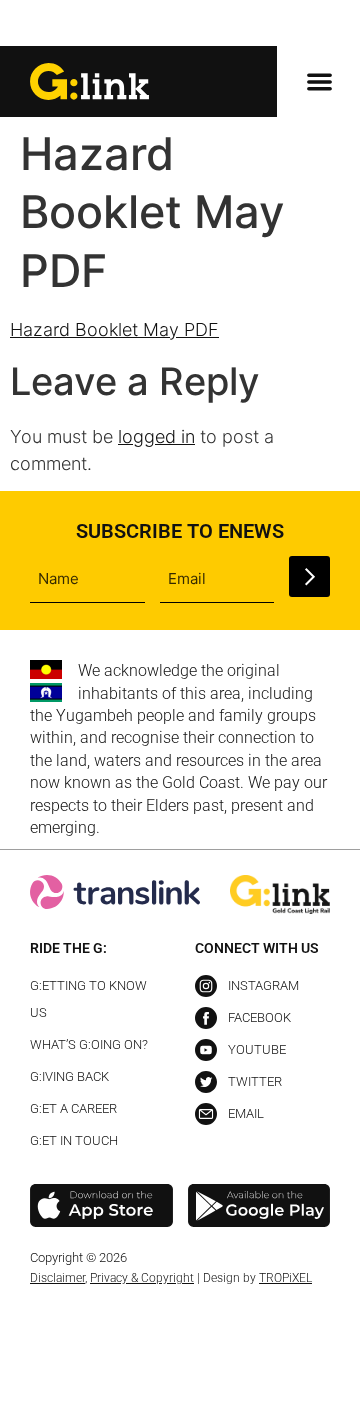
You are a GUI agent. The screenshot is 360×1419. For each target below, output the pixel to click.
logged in (156, 436)
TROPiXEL (285, 1278)
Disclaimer (57, 1278)
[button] (313, 24)
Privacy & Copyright (142, 1278)
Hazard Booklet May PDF (114, 329)
